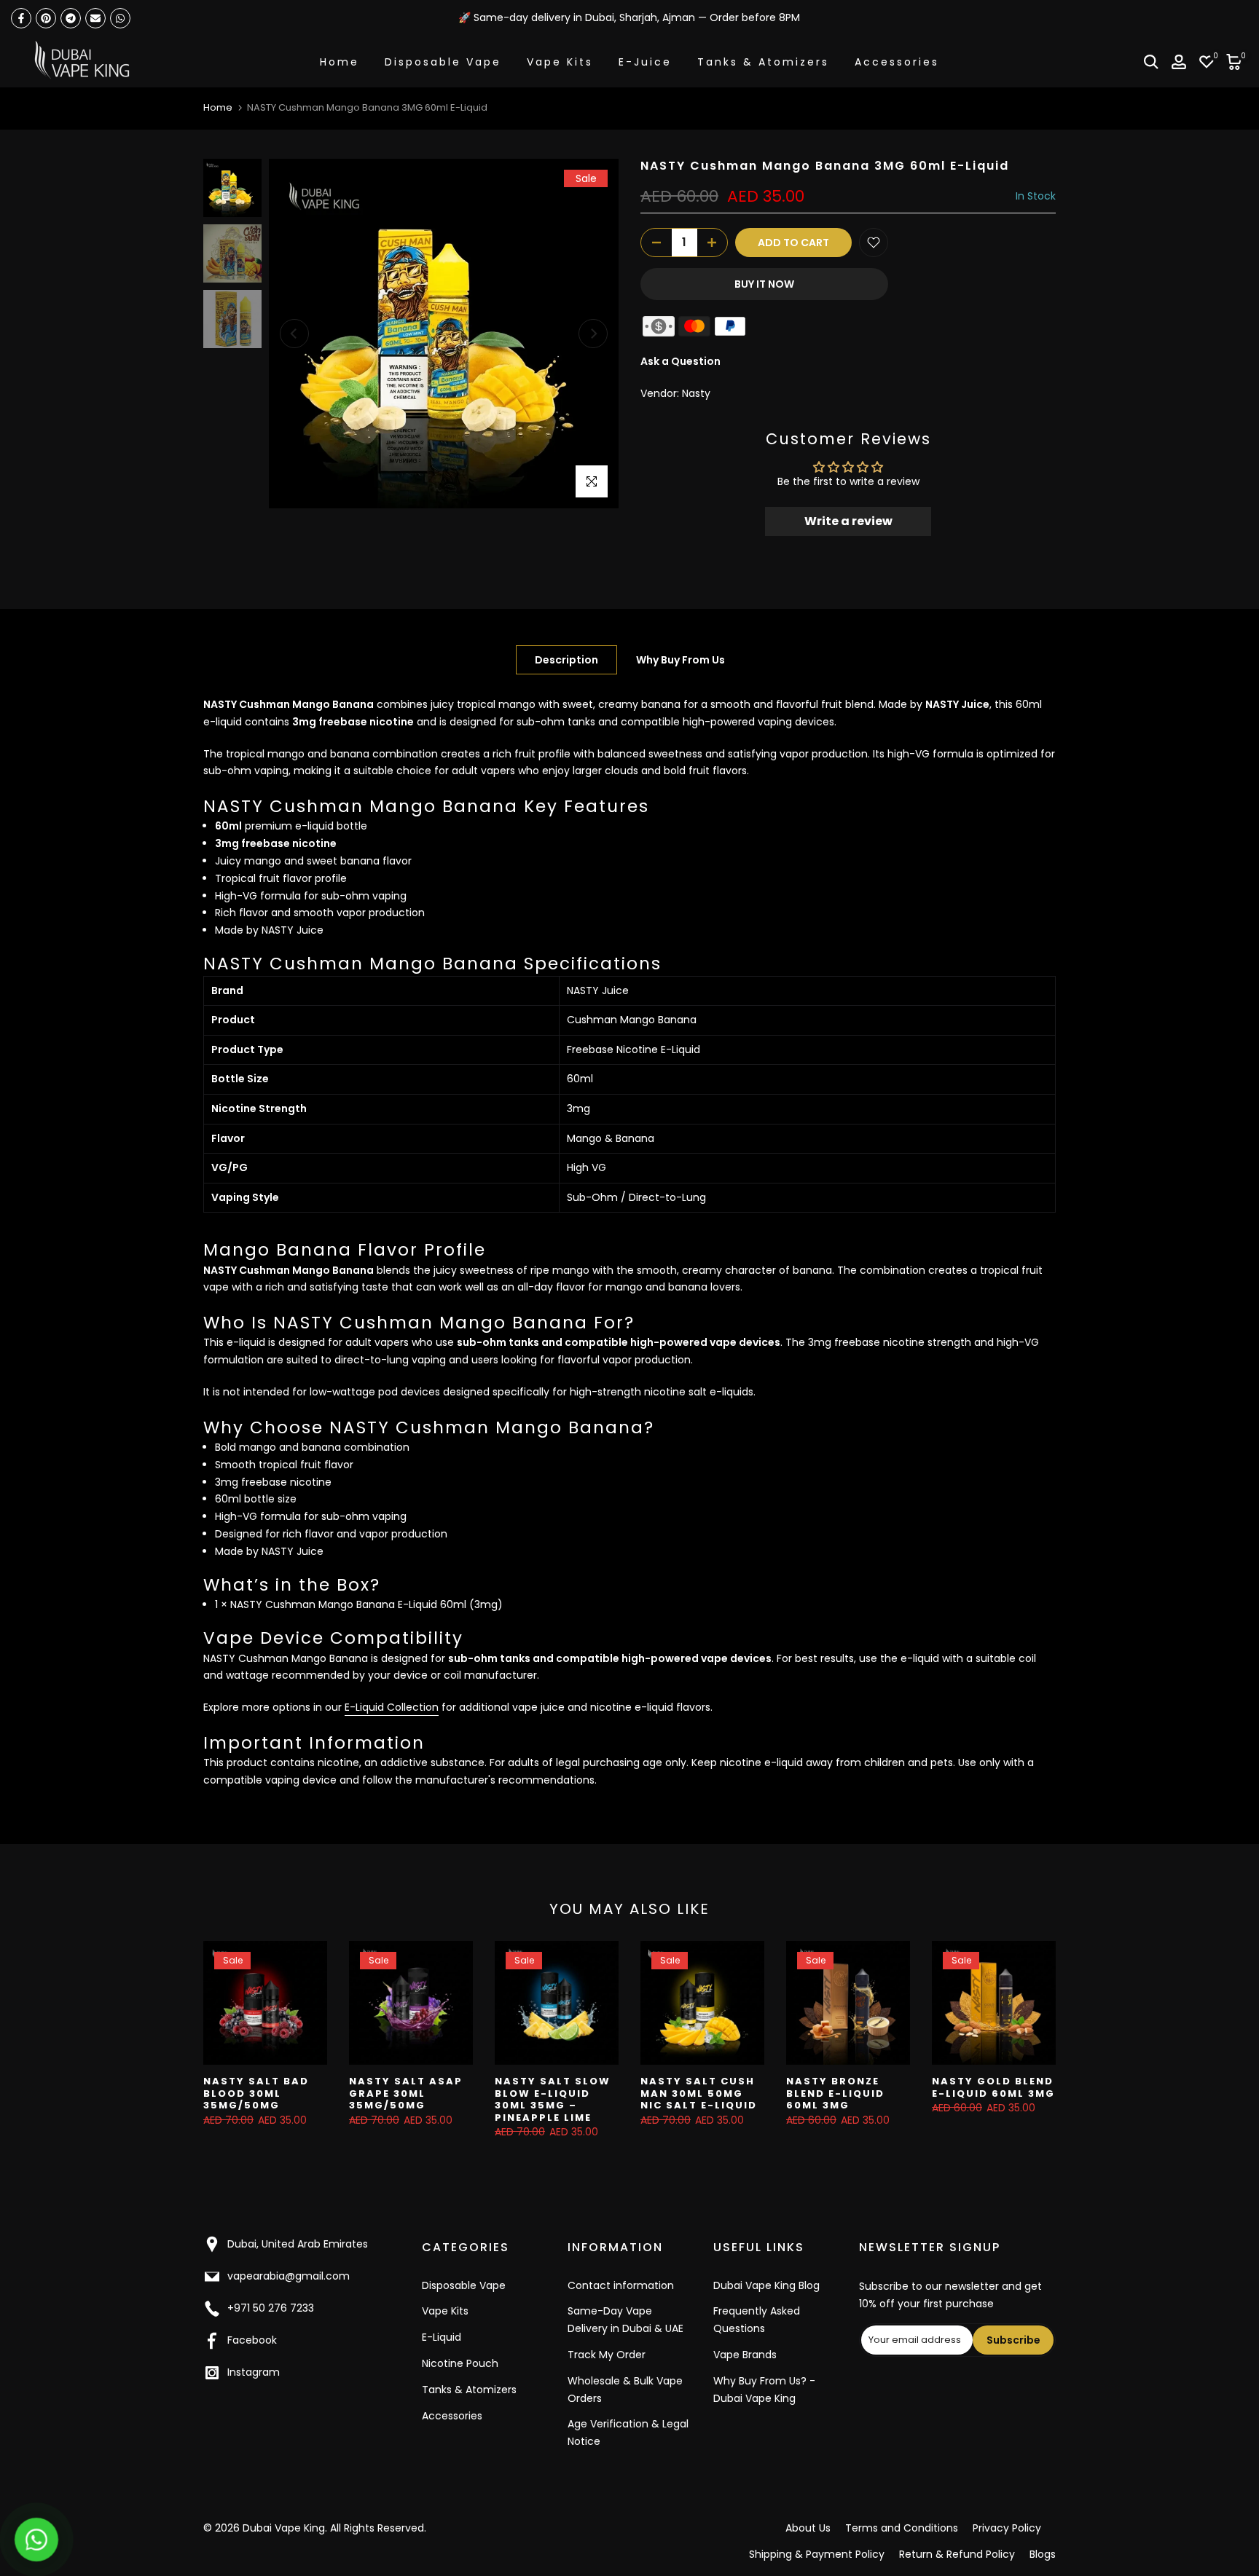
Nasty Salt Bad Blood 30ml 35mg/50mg (256, 2093)
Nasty (696, 393)
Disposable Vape (443, 62)
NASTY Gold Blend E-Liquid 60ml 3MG (993, 2087)
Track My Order (607, 2355)
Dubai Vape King (284, 2528)
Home (340, 62)
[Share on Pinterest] (46, 18)
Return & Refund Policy (957, 2554)
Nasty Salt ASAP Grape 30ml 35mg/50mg (406, 2093)
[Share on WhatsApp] (120, 18)
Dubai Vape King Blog (766, 2285)
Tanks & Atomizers (763, 62)
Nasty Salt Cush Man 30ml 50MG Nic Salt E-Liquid (699, 2093)
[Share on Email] (95, 18)
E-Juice (645, 62)
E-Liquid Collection (392, 1707)
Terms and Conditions (902, 2528)
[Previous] (294, 334)
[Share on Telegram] (71, 18)
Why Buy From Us (681, 660)
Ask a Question (681, 361)
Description (566, 660)
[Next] (593, 334)
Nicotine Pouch (460, 2363)
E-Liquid (442, 2337)
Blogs (1043, 2554)
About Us (808, 2528)
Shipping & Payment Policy (817, 2554)
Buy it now (764, 284)
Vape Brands (745, 2355)
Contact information (621, 2285)
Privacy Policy (1007, 2528)
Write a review (848, 521)
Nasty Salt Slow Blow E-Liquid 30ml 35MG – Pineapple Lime (553, 2099)
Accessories (897, 62)
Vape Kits (560, 62)
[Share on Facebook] (21, 18)
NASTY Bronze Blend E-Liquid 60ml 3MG (835, 2093)
